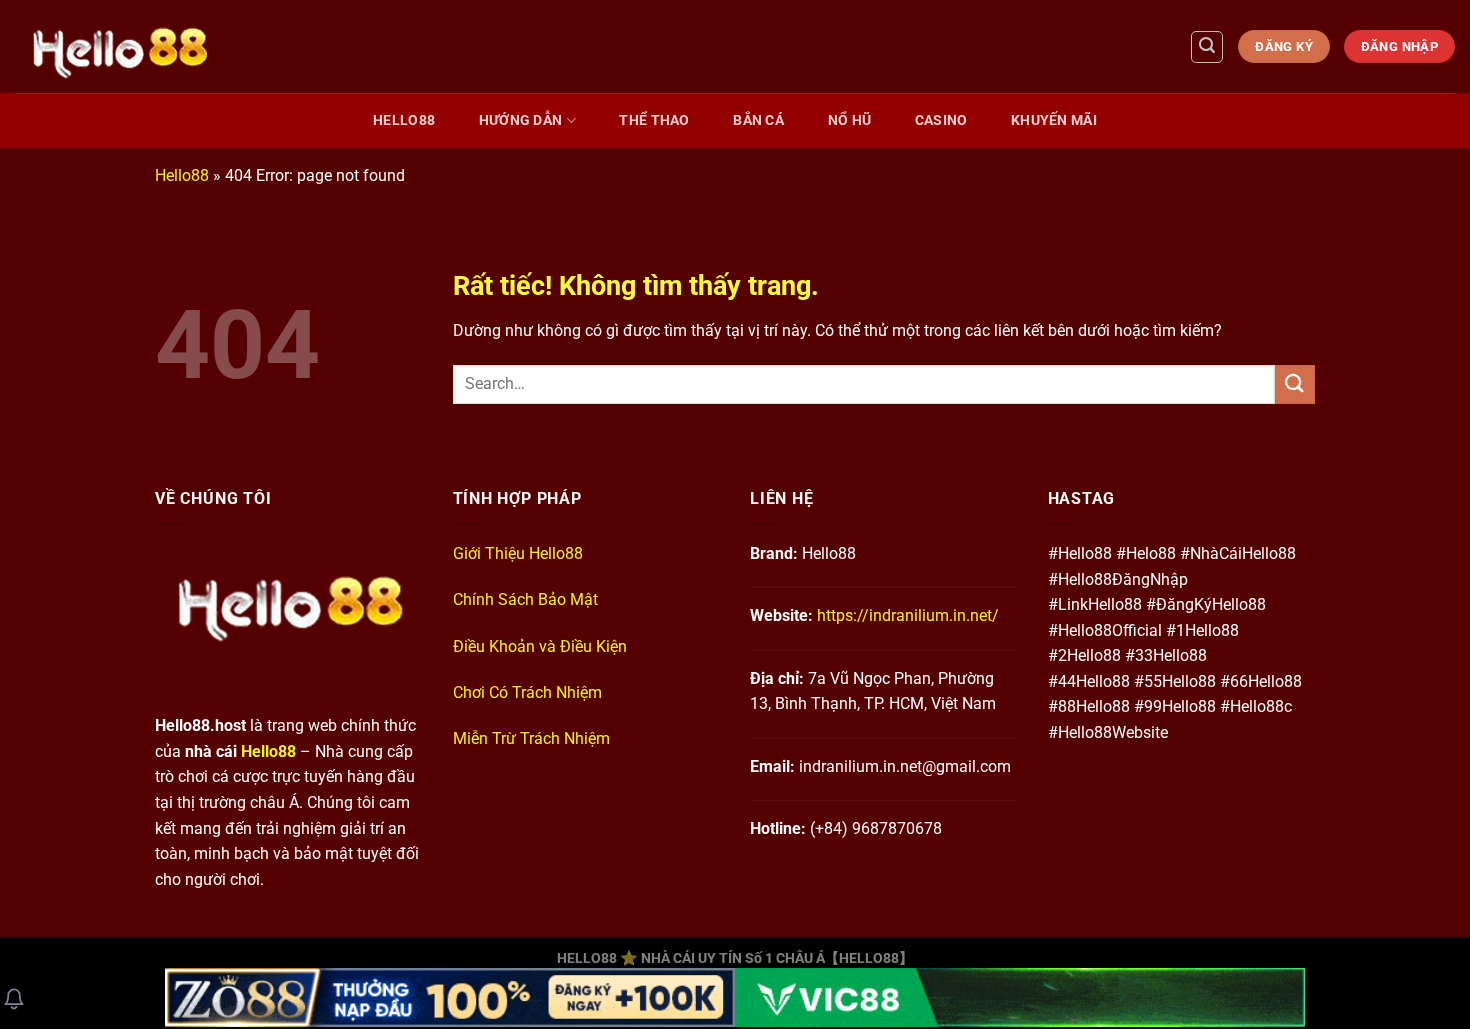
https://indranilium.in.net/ (908, 615)
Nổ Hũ (849, 120)
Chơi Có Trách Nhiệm (527, 692)
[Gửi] (1295, 384)
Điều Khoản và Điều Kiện (540, 646)
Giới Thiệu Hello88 (518, 553)
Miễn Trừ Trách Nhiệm (531, 738)
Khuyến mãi (1054, 120)
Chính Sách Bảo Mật (525, 599)
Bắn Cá (758, 120)
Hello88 (404, 120)
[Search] (1207, 47)
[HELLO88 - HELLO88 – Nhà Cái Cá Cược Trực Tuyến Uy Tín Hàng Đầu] (365, 46)
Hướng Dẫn (521, 120)
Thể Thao (654, 120)
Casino (941, 120)
